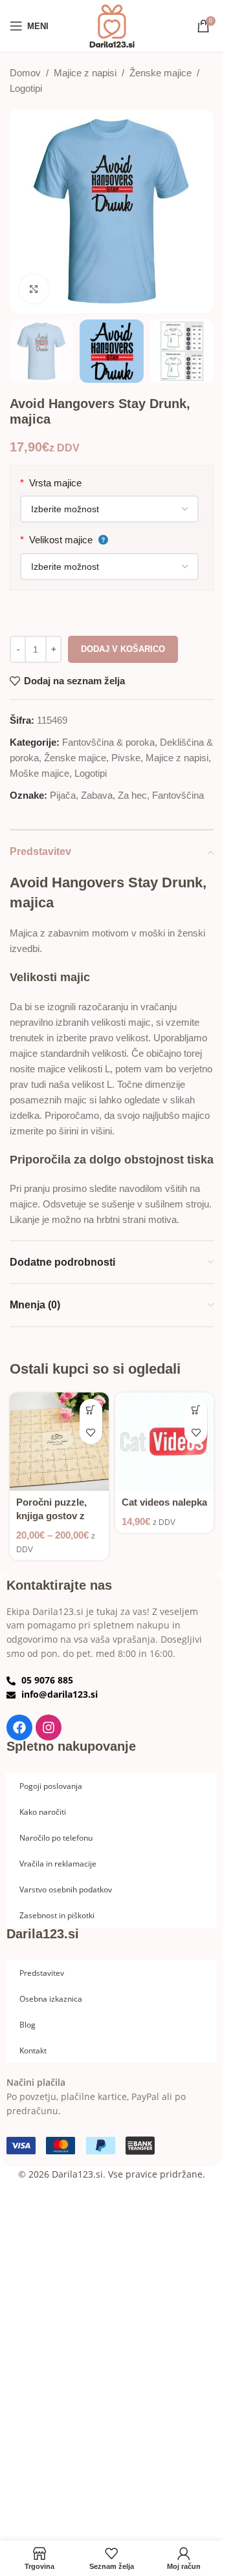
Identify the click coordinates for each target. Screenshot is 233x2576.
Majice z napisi (85, 73)
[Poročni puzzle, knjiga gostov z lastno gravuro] (59, 1442)
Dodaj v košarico (123, 649)
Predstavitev (42, 1973)
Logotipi (26, 88)
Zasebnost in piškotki (57, 1915)
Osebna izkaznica (51, 1998)
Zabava (97, 795)
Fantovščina (178, 795)
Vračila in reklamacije (58, 1863)
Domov (25, 73)
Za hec (132, 795)
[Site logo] (112, 25)
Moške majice (39, 773)
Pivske (126, 758)
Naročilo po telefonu (56, 1837)
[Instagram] (49, 1727)
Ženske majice (161, 73)
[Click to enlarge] (34, 289)
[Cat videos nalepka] (165, 1442)
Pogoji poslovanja (51, 1786)
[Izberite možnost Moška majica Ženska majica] (109, 509)
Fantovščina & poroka (108, 742)
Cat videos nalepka (164, 1502)
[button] (196, 1410)
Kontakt (33, 2050)
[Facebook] (19, 1727)
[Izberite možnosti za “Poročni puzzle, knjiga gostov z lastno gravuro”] (91, 1410)
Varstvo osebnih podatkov (66, 1889)
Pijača (63, 795)
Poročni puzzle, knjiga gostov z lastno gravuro (51, 1516)
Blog (28, 2024)
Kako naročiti (43, 1812)
